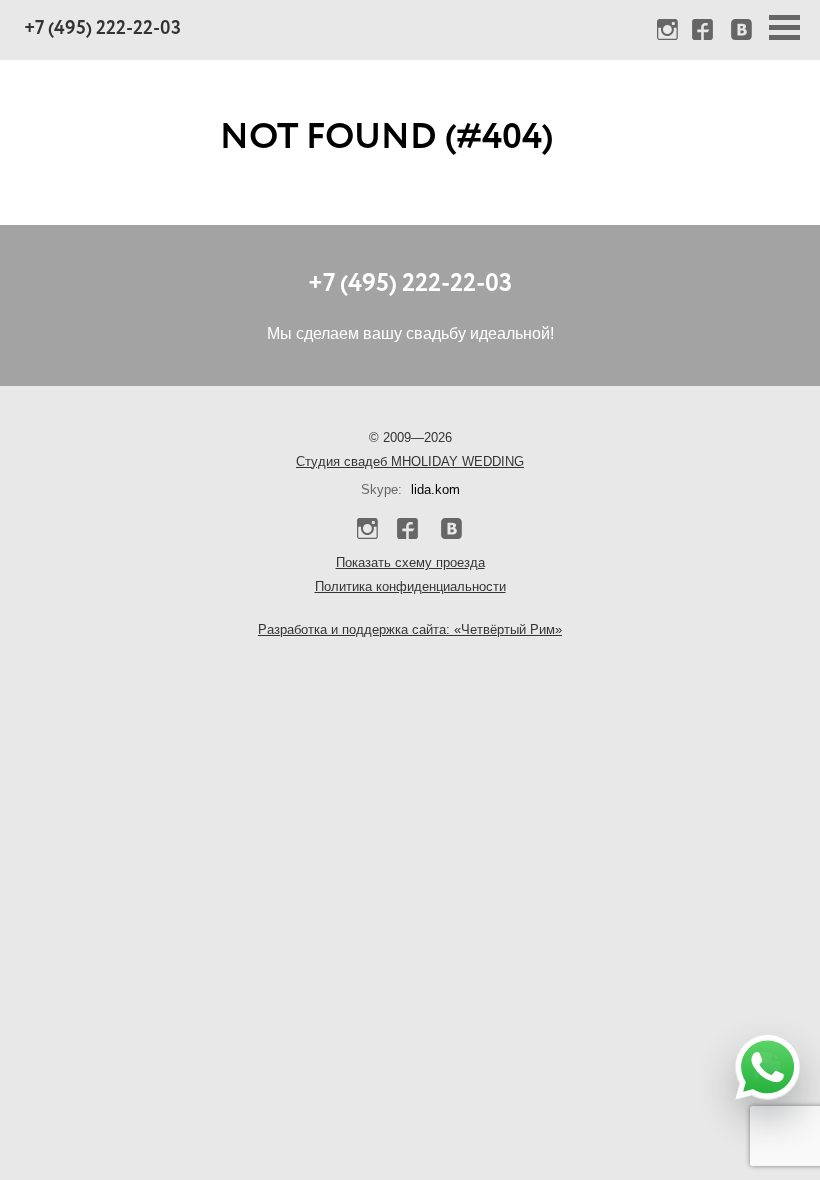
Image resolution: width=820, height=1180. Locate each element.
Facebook (705, 32)
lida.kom (435, 489)
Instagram (670, 32)
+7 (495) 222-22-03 (102, 29)
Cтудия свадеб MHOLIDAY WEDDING (410, 461)
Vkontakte (740, 32)
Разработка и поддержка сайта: (410, 629)
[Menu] (784, 27)
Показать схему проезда (410, 562)
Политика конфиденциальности (410, 586)
